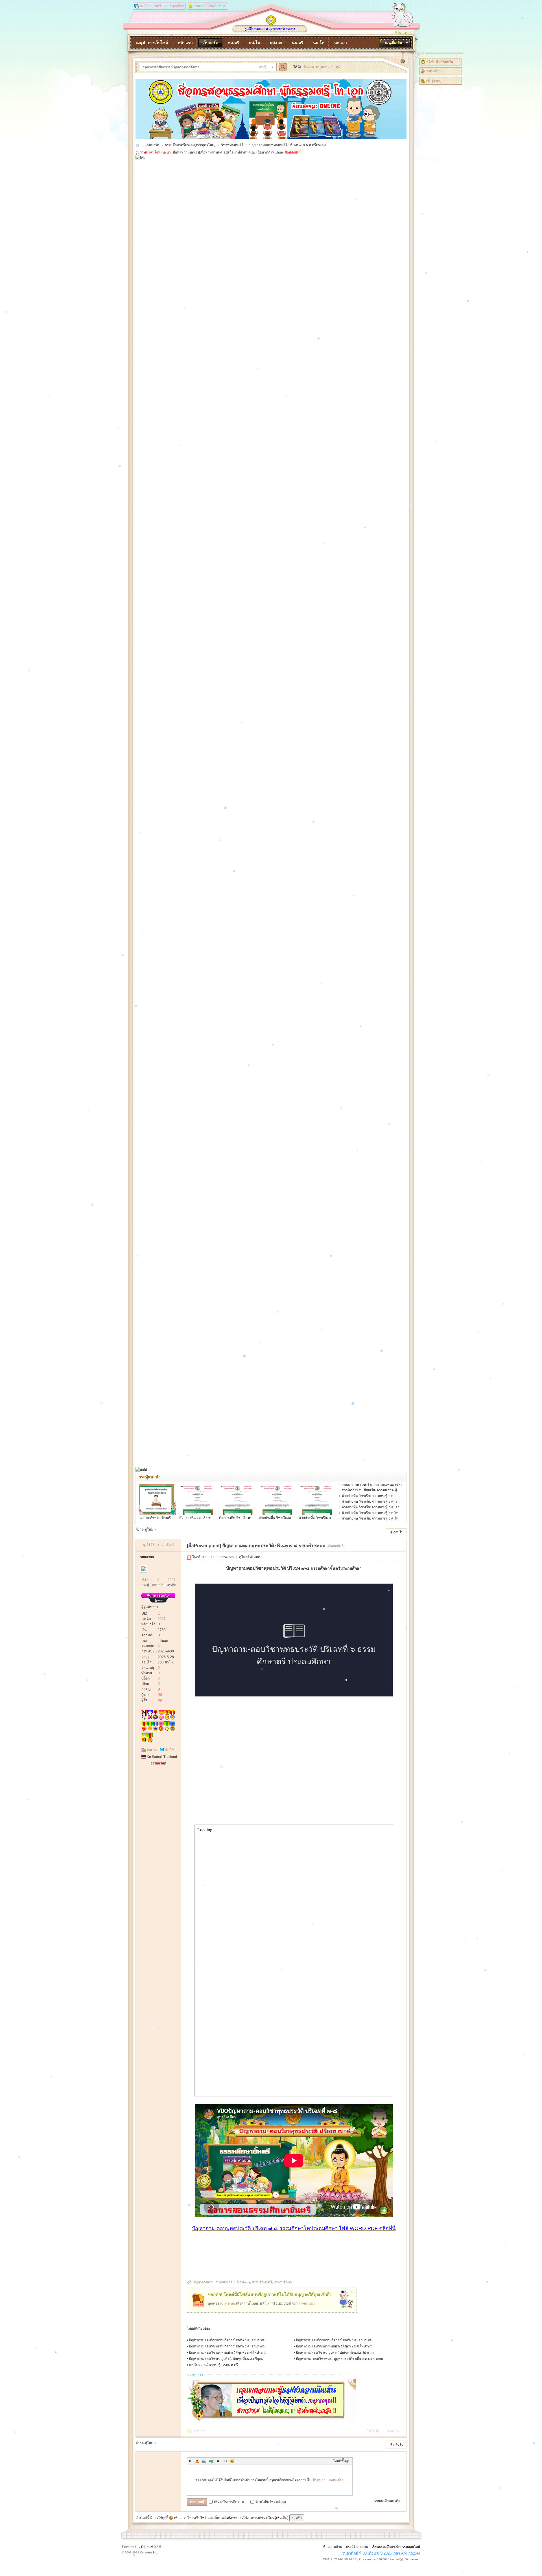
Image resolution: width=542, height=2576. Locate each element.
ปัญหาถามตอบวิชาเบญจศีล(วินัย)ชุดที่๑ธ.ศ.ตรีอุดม (226, 2359)
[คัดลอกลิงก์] (336, 1546)
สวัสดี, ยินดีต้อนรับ (440, 62)
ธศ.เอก (276, 43)
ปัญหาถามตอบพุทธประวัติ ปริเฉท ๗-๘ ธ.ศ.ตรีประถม (288, 145)
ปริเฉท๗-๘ (242, 2282)
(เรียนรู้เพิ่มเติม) (277, 2518)
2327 (172, 1580)
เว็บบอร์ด (210, 43)
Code (225, 2461)
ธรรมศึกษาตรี (262, 2282)
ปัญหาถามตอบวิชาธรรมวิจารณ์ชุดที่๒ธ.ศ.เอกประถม (334, 2340)
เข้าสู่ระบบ (434, 81)
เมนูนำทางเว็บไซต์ (152, 43)
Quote (218, 2461)
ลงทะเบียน (434, 71)
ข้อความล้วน (333, 2547)
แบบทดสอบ (325, 67)
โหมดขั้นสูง (341, 2461)
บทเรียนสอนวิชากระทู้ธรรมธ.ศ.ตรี (213, 2365)
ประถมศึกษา (283, 2282)
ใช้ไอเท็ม (374, 2431)
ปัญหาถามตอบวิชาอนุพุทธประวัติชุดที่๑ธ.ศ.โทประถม (335, 2346)
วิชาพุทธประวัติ (232, 145)
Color (197, 2461)
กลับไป (398, 1532)
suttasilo (147, 1557)
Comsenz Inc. (149, 2552)
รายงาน (393, 2431)
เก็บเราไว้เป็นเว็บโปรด (210, 6)
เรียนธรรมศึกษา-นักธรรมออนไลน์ (396, 2547)
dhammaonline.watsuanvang (138, 145)
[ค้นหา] (284, 67)
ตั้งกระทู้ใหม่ (144, 1529)
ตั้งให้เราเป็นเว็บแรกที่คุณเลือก (162, 6)
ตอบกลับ (200, 2431)
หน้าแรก (185, 43)
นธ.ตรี (298, 43)
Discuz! (147, 2547)
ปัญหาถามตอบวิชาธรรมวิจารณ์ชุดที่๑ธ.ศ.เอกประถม (227, 2340)
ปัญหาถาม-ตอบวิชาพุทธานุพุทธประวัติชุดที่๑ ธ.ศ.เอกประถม (339, 2359)
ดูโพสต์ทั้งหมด (250, 1557)
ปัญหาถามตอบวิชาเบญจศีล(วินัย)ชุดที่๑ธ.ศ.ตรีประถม (335, 2353)
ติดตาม (152, 1750)
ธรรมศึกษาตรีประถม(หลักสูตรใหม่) (190, 145)
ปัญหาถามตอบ (204, 2282)
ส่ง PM (170, 1750)
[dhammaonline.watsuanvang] (270, 24)
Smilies (232, 2461)
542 (145, 1580)
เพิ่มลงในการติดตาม (229, 2502)
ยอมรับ (297, 2518)
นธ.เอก (340, 43)
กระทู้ (263, 67)
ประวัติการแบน (357, 2547)
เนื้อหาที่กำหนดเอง (185, 152)
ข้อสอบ (309, 67)
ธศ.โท (254, 43)
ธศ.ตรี (234, 43)
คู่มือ (339, 67)
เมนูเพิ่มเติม (394, 43)
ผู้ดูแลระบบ (150, 1607)
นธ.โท (319, 43)
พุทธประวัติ (224, 2282)
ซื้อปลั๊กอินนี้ (293, 152)
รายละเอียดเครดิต (387, 2501)
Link (211, 2461)
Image (204, 2461)
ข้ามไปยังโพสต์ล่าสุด (271, 2502)
